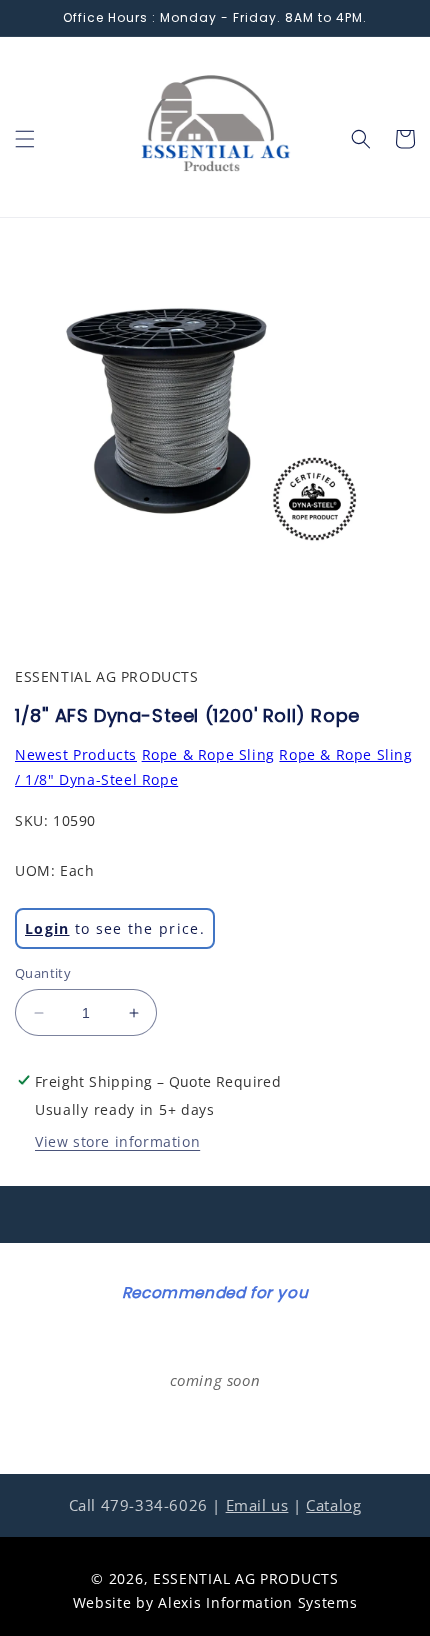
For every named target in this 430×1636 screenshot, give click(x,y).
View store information (117, 1141)
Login (47, 928)
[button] (25, 139)
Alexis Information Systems (257, 1602)
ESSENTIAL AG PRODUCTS (246, 1578)
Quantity (43, 973)
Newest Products (76, 754)
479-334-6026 (154, 1505)
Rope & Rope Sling (208, 754)
